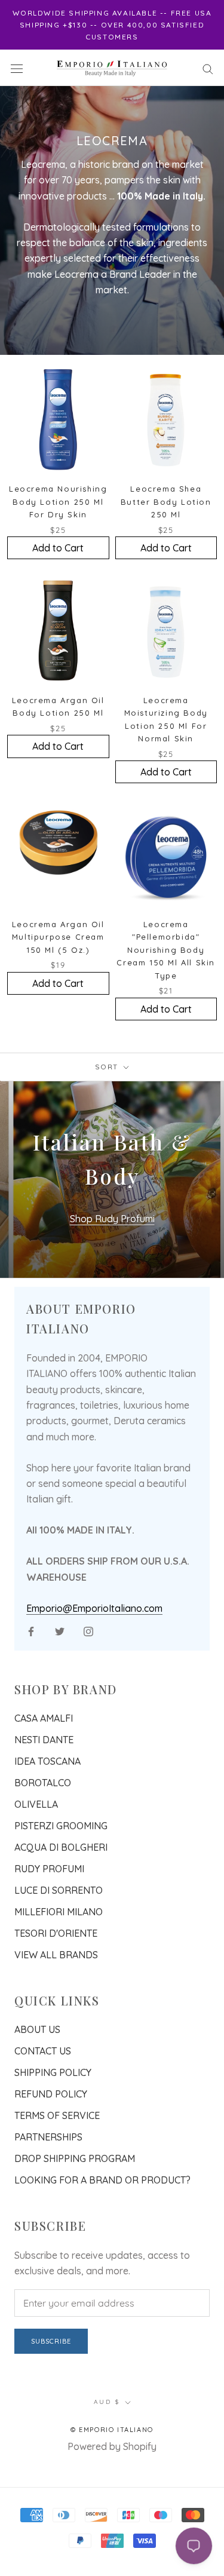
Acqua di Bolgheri (61, 1847)
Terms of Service (57, 2115)
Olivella (36, 1804)
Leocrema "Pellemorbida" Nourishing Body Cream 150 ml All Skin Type (166, 950)
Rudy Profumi (49, 1869)
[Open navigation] (17, 68)
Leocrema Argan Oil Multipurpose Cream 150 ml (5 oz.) (58, 937)
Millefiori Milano (59, 1912)
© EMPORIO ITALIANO (112, 2430)
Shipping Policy (53, 2072)
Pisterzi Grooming (61, 1826)
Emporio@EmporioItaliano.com (94, 1608)
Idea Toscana (47, 1761)
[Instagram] (88, 1630)
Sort (108, 1067)
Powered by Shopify (112, 2446)
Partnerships (48, 2137)
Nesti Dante (44, 1740)
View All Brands (56, 1955)
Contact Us (43, 2051)
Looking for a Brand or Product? (102, 2180)
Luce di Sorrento (59, 1890)
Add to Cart (58, 548)
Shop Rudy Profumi (112, 1219)
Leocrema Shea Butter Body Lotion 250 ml (166, 502)
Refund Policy (51, 2094)
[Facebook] (31, 1630)
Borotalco (43, 1783)
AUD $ (107, 2402)
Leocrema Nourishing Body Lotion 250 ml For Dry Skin (58, 502)
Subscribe (51, 2341)
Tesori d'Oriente (56, 1933)
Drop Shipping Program (75, 2158)
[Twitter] (60, 1630)
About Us (37, 2029)
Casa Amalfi (44, 1718)
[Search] (208, 68)
